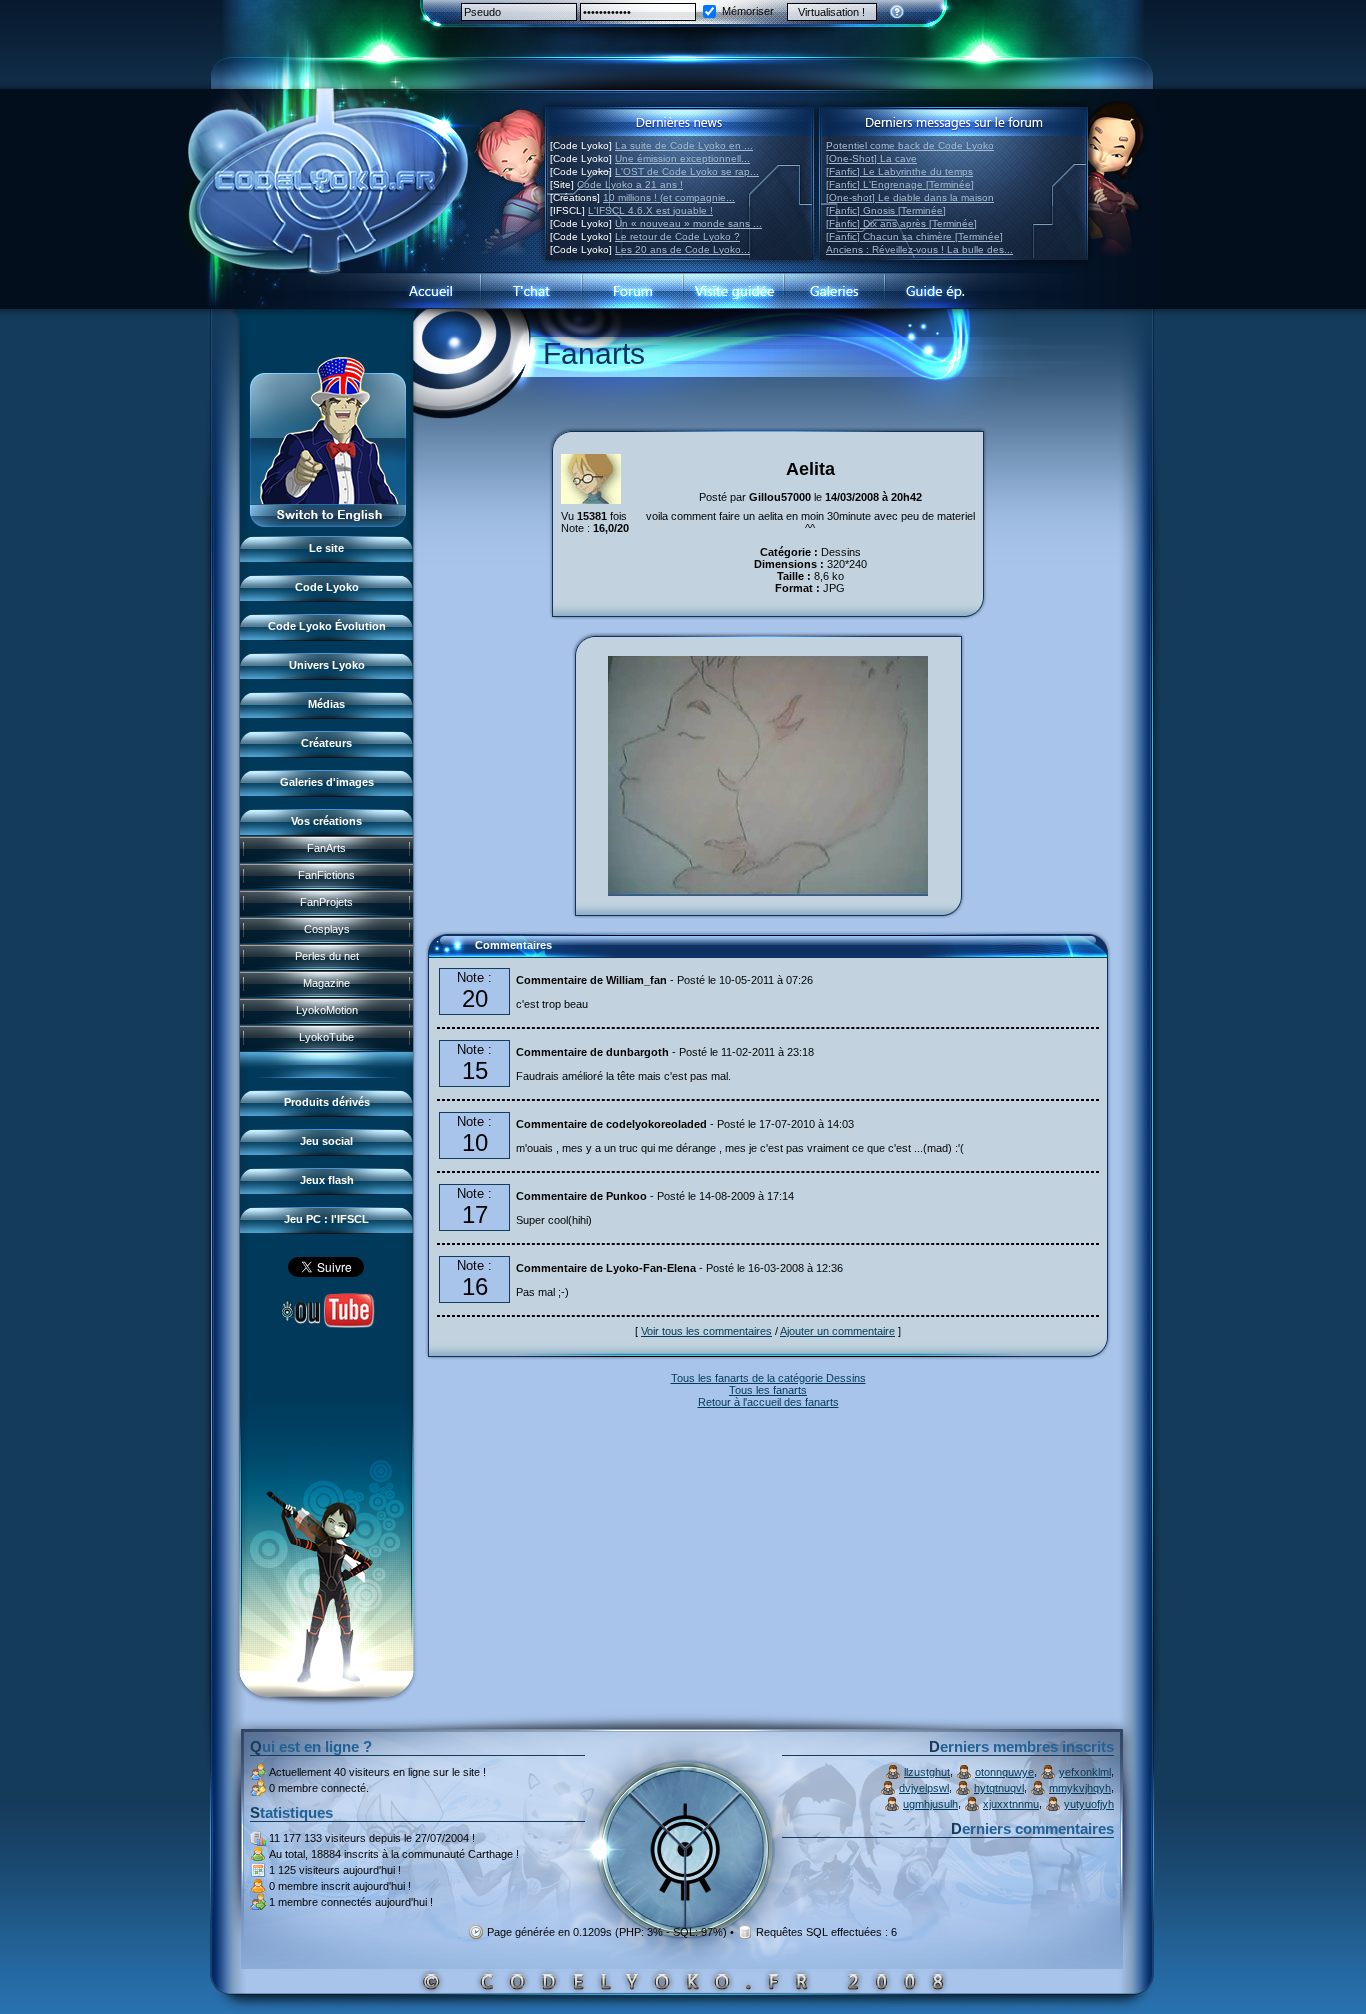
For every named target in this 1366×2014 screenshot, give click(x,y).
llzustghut (927, 1772)
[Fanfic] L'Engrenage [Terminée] (900, 184)
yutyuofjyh (1089, 1804)
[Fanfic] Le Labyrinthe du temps (899, 171)
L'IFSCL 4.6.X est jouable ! (650, 210)
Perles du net (327, 956)
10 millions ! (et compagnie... (669, 197)
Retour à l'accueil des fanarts (768, 1402)
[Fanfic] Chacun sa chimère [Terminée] (914, 236)
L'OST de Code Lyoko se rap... (687, 171)
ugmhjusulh (930, 1804)
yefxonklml (1085, 1772)
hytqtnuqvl (999, 1788)
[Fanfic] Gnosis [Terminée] (886, 210)
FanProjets (326, 902)
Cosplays (327, 929)
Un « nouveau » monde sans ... (688, 223)
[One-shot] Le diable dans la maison (910, 197)
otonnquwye (1004, 1772)
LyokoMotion (327, 1010)
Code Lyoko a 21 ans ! (630, 184)
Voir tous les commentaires (706, 1331)
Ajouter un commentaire (837, 1331)
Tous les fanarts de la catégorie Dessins (768, 1378)
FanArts (326, 848)
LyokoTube (326, 1037)
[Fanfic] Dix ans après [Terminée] (901, 223)
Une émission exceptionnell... (682, 158)
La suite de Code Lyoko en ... (684, 145)
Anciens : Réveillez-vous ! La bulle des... (919, 249)
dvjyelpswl (924, 1788)
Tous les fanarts (768, 1390)
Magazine (326, 983)
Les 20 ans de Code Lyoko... (682, 249)
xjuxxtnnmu (1011, 1804)
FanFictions (326, 875)
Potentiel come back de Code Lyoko (910, 145)
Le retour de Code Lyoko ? (677, 236)
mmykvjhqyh (1080, 1788)
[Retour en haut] (450, 954)
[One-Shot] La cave (871, 158)
